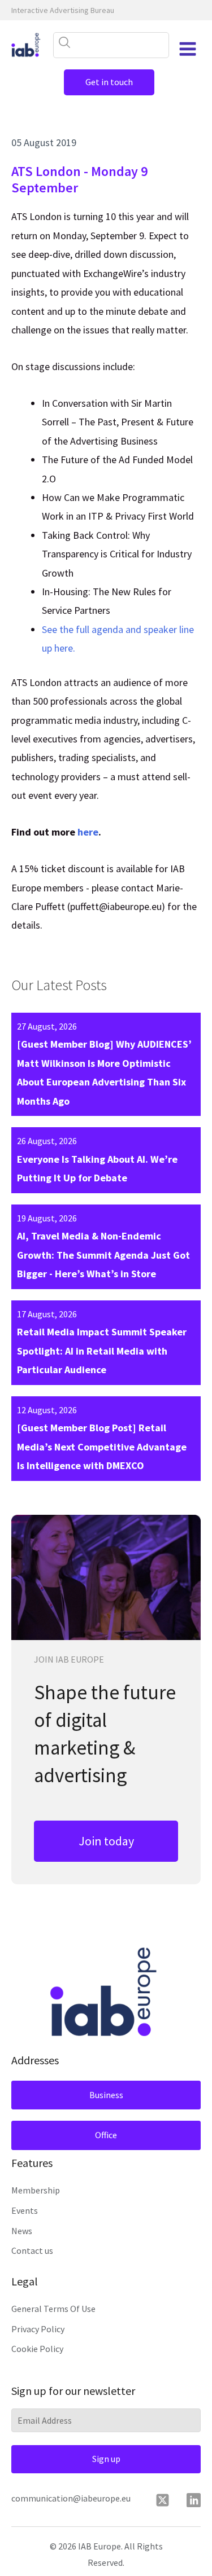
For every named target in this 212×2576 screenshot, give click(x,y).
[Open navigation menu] (188, 49)
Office (106, 2135)
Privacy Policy (38, 2329)
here (88, 832)
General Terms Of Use (53, 2309)
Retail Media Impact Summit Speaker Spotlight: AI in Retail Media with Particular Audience (102, 1351)
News (22, 2231)
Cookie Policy (37, 2349)
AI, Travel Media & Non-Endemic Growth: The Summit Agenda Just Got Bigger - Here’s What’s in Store (103, 1255)
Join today (106, 1841)
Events (25, 2210)
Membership (36, 2190)
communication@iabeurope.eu (71, 2498)
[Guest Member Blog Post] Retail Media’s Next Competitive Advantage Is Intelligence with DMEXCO (102, 1447)
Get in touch (109, 82)
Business (106, 2095)
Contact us (32, 2250)
